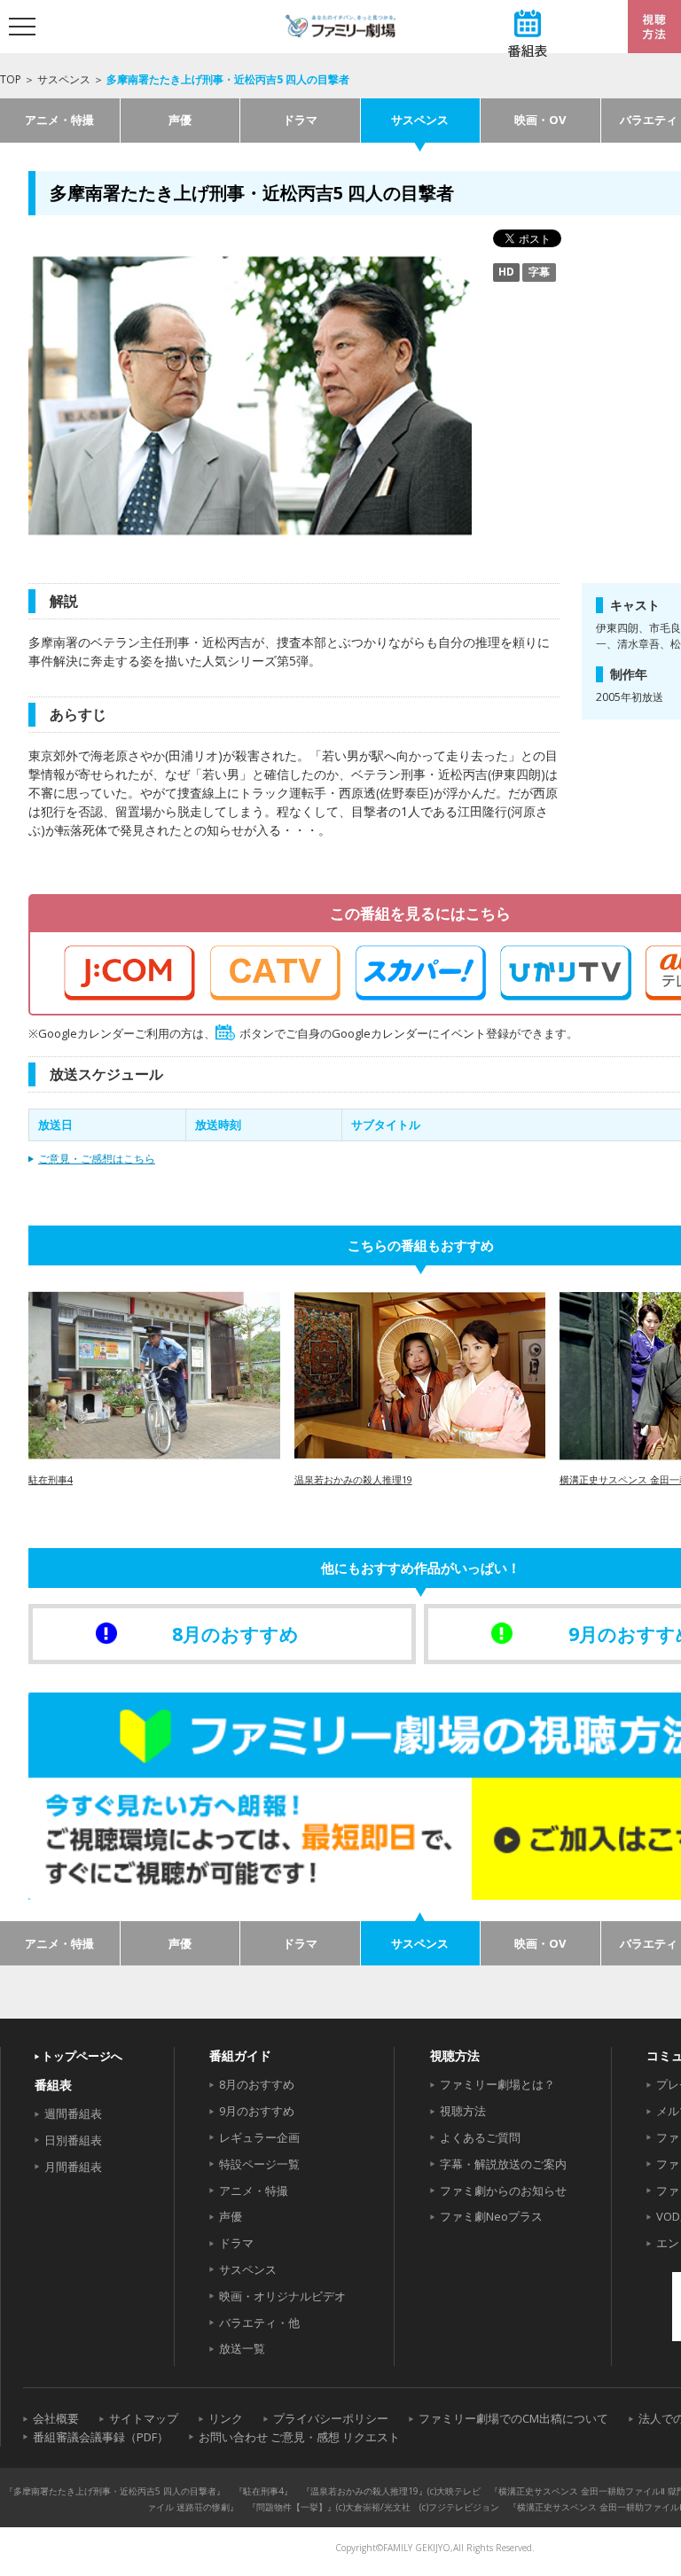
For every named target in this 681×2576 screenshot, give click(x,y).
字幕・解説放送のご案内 (503, 2164)
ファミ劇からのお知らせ (503, 2191)
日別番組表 (73, 2140)
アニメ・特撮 (59, 120)
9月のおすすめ (257, 2111)
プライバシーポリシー (331, 2418)
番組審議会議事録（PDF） (101, 2437)
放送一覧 (242, 2348)
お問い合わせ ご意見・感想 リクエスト (299, 2437)
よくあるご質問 (480, 2137)
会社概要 (56, 2418)
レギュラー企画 (259, 2137)
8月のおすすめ (257, 2084)
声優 (180, 120)
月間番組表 (73, 2167)
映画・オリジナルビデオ (282, 2296)
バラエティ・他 (259, 2323)
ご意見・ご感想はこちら (97, 1159)
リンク (226, 2418)
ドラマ (300, 120)
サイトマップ (144, 2418)
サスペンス (64, 79)
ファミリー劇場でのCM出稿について (513, 2418)
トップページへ (82, 2056)
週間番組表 (73, 2113)
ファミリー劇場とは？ (497, 2084)
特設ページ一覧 (259, 2164)
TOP (11, 79)
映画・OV (540, 120)
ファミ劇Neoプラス (491, 2216)
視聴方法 (463, 2111)
